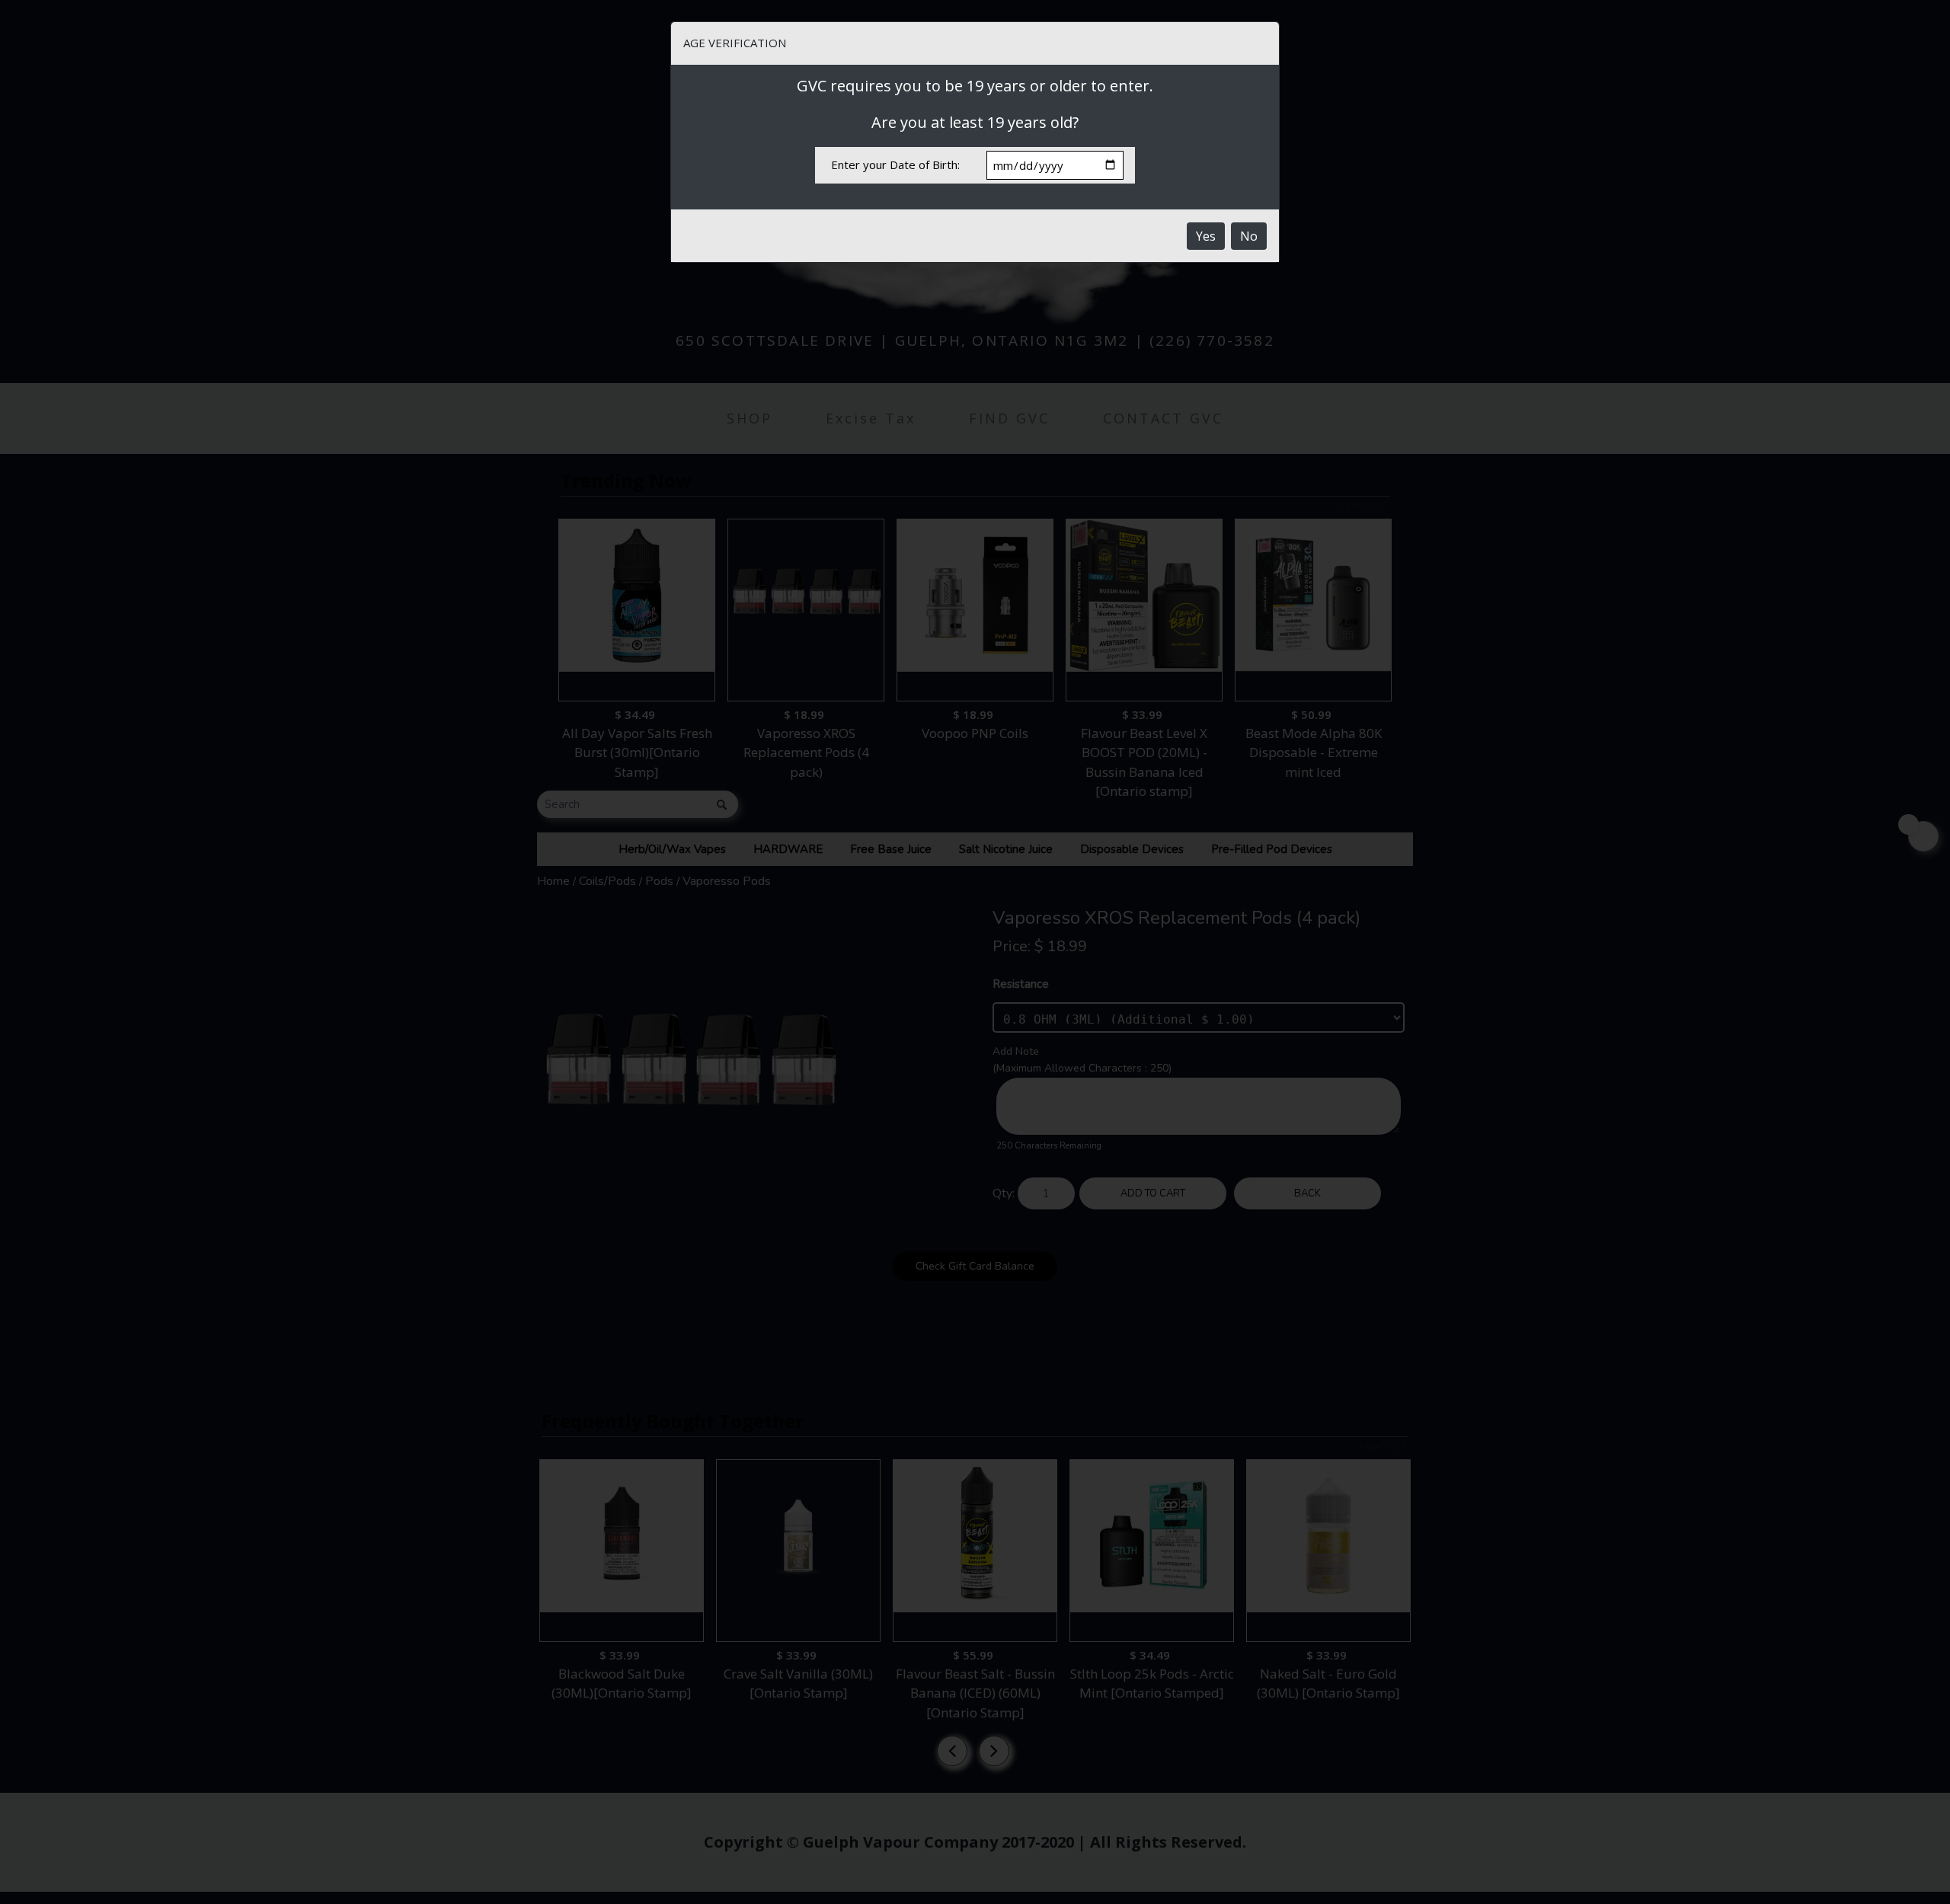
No (1249, 236)
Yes (1206, 236)
